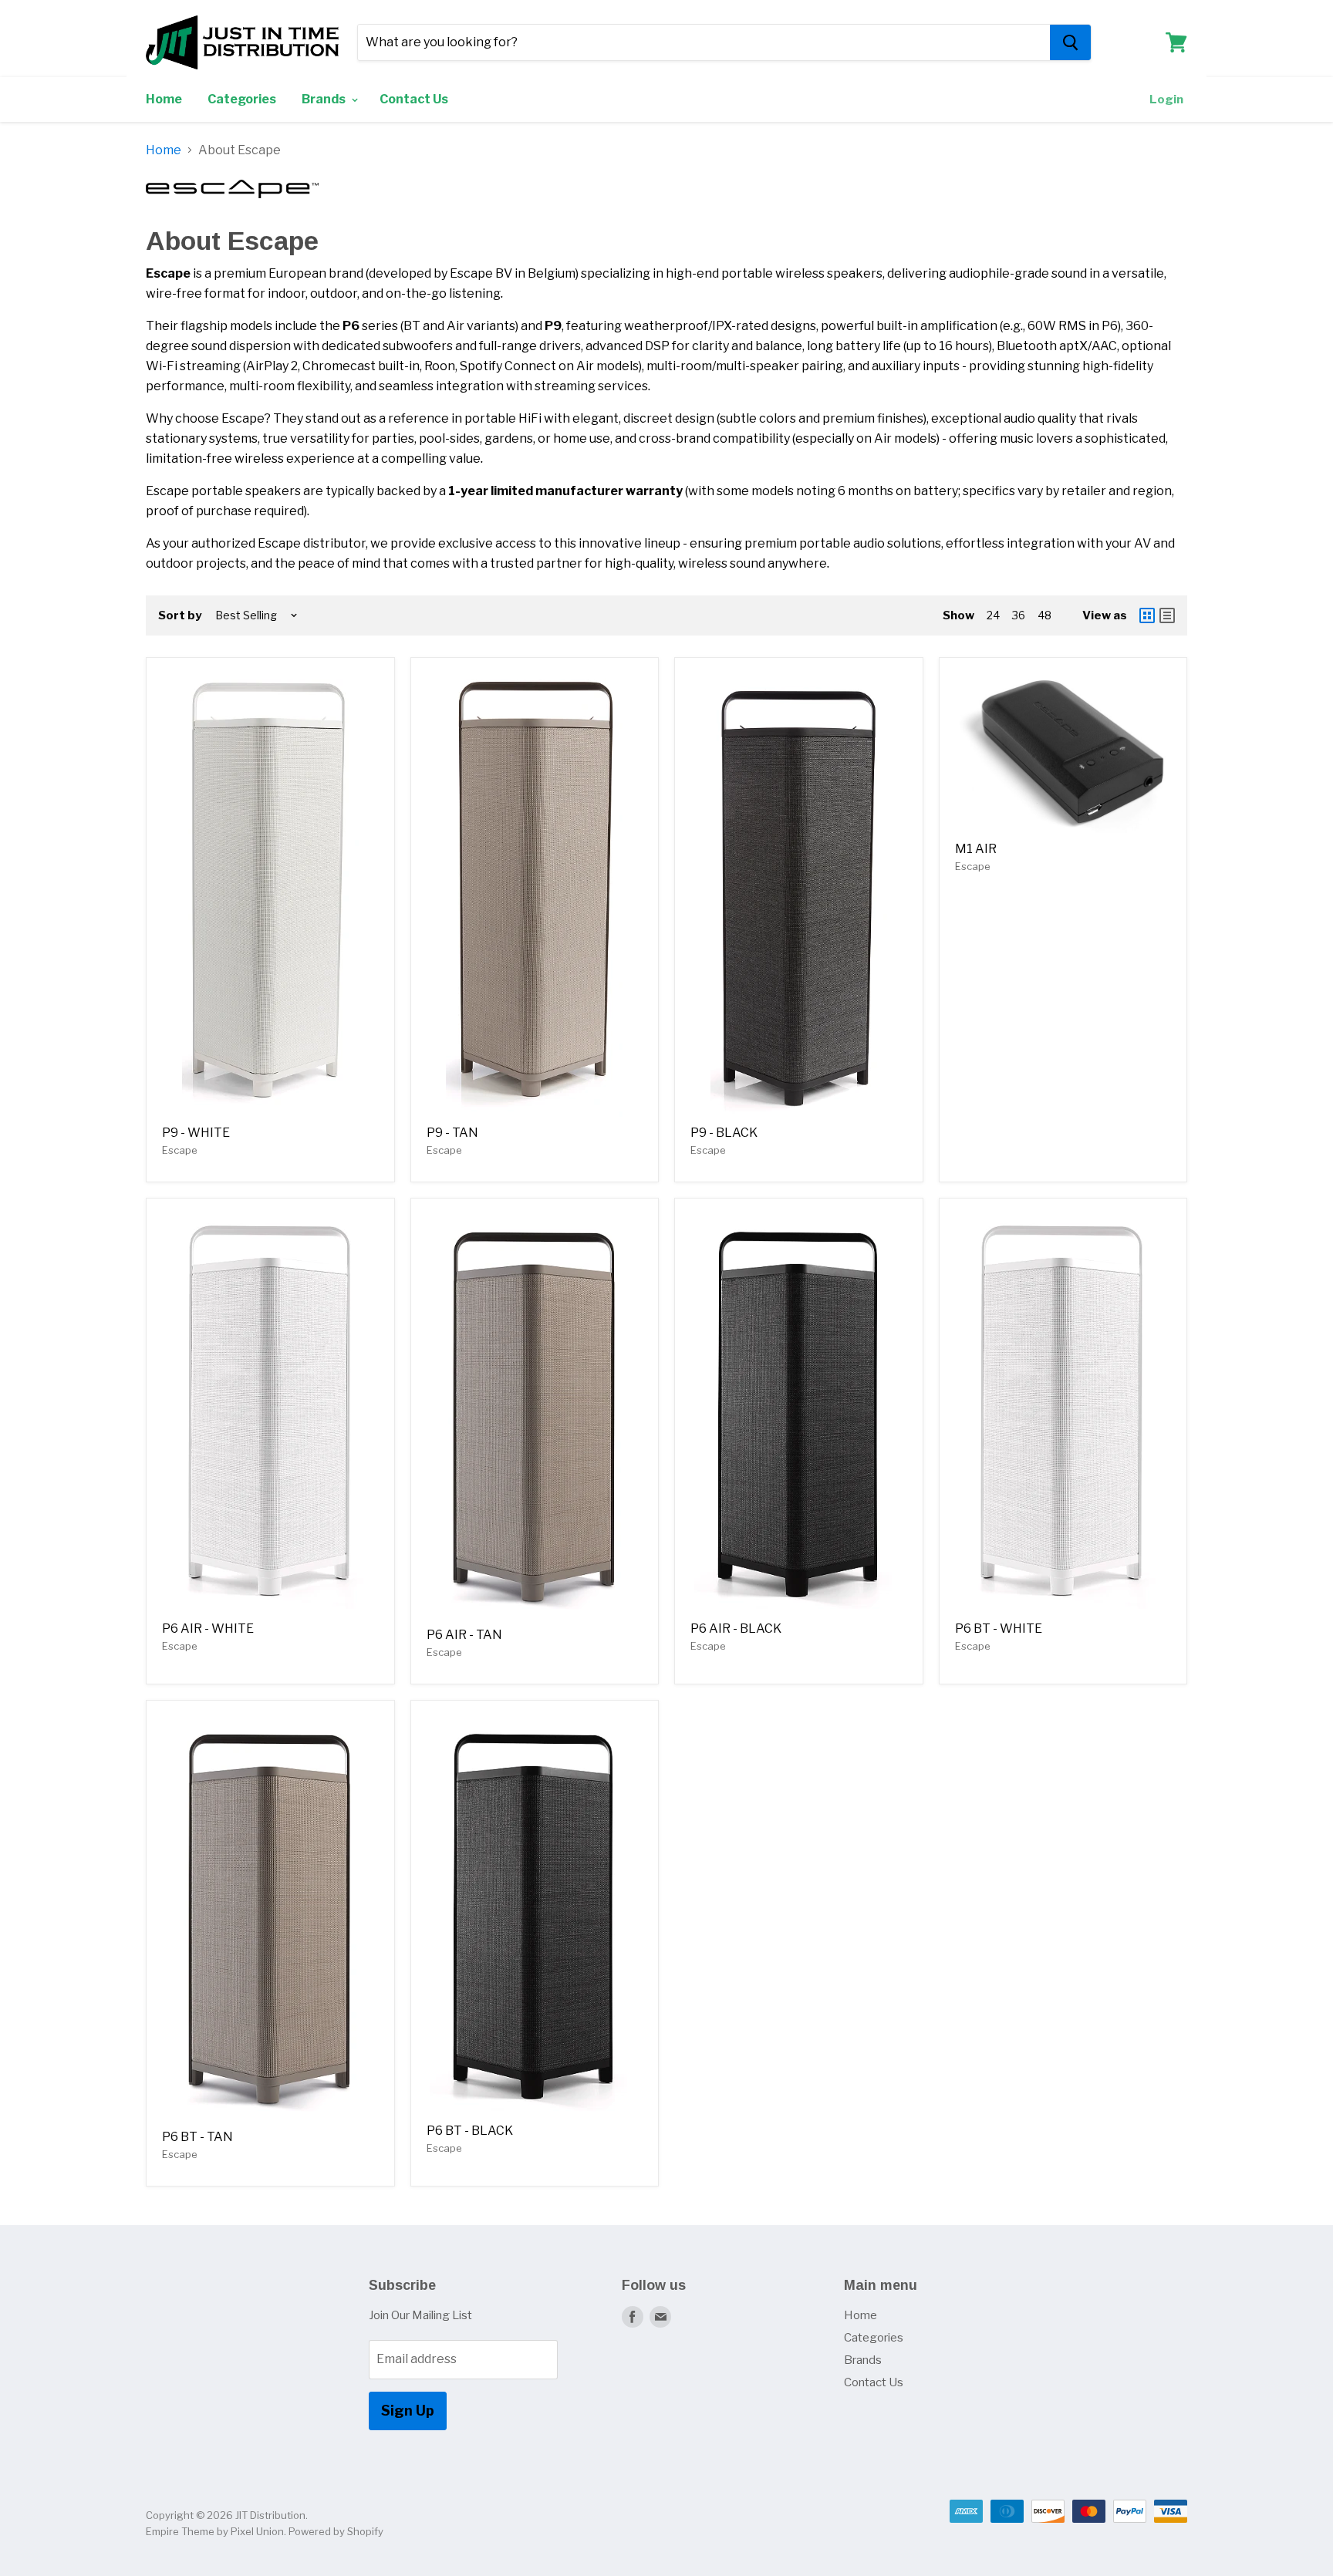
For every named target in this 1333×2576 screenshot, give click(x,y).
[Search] (1070, 42)
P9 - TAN (452, 1133)
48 (1044, 615)
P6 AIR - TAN (464, 1635)
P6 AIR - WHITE (208, 1629)
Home (164, 99)
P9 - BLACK (724, 1133)
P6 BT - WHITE (999, 1629)
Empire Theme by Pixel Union (215, 2531)
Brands (325, 99)
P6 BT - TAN (197, 2137)
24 (993, 615)
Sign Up (408, 2411)
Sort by (180, 616)
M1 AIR (976, 849)
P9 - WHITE (196, 1133)
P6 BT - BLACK (470, 2131)
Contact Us (414, 99)
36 (1019, 615)
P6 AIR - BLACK (736, 1629)
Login (1166, 99)
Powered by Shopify (336, 2531)
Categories (242, 99)
